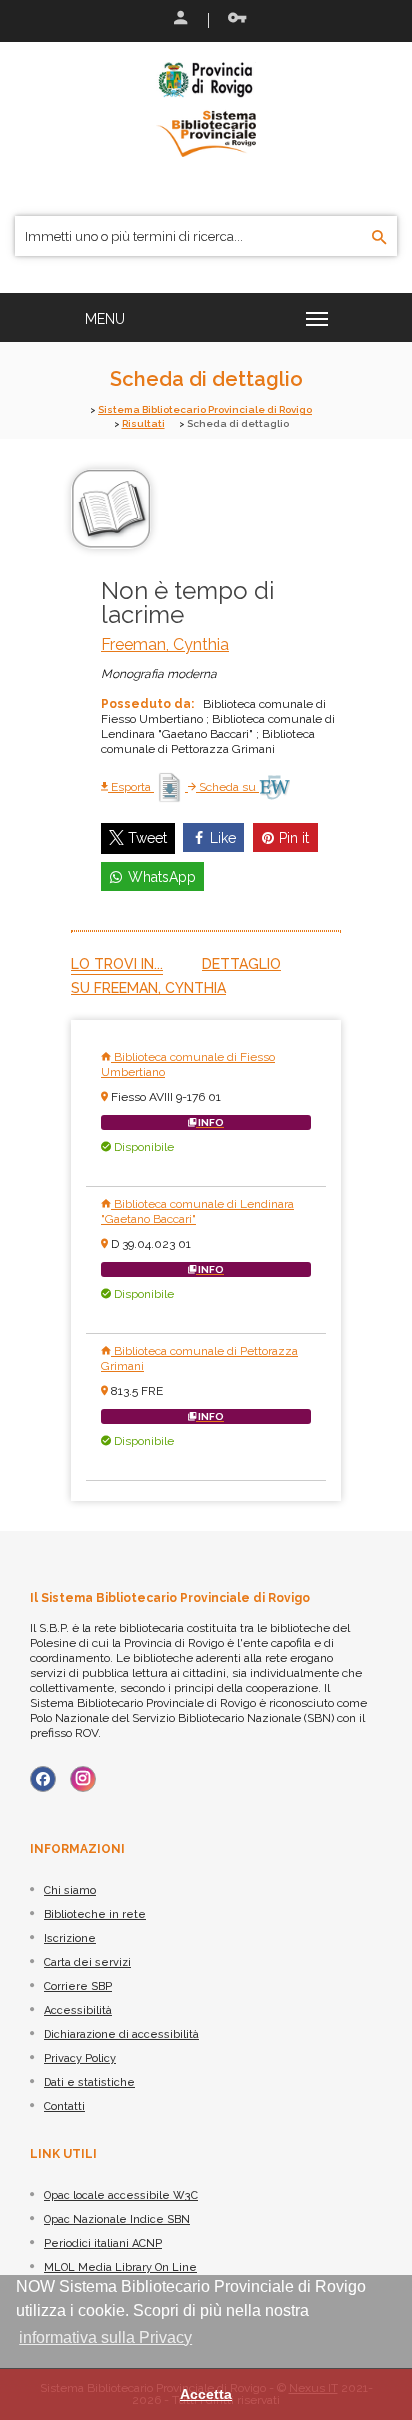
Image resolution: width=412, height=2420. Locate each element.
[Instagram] (83, 1779)
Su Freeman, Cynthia (148, 988)
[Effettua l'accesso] (179, 20)
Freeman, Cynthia (165, 644)
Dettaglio (241, 964)
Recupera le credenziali (233, 20)
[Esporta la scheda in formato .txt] (171, 787)
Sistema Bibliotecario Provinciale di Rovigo (205, 409)
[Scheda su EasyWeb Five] (274, 787)
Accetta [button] (206, 2394)
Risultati (143, 423)
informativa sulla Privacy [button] (105, 2337)
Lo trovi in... (117, 964)
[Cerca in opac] (379, 238)
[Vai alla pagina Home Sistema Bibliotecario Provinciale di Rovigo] (206, 108)
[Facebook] (43, 1779)
